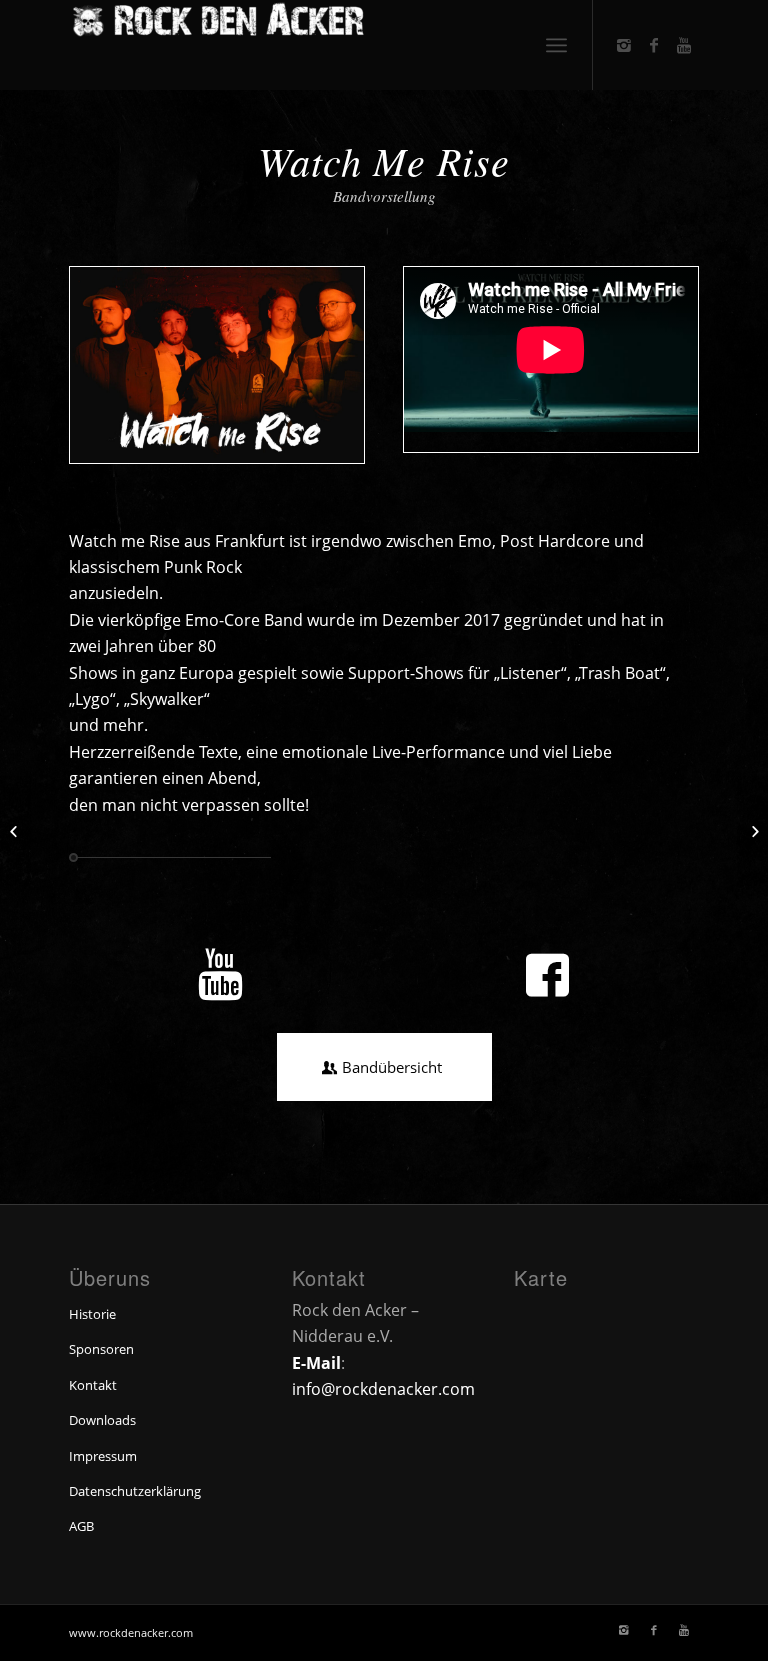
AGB (81, 1526)
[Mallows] (752, 831)
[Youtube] (684, 45)
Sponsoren (101, 1349)
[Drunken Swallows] (15, 831)
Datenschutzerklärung (135, 1491)
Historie (92, 1314)
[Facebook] (654, 45)
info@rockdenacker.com (383, 1389)
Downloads (102, 1420)
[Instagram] (624, 45)
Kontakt (93, 1385)
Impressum (103, 1456)
